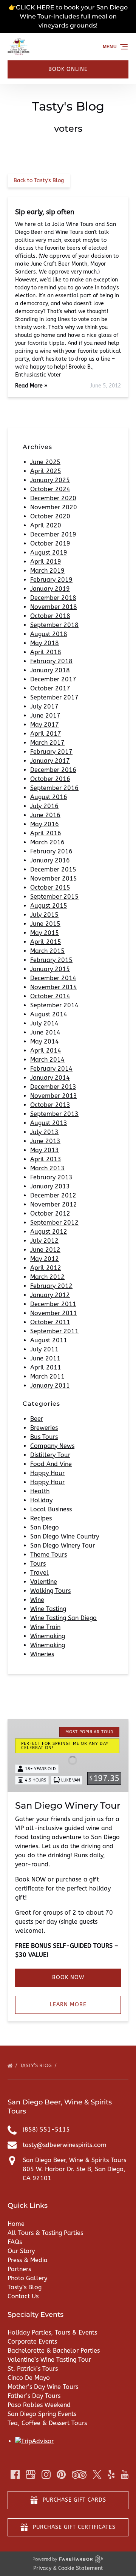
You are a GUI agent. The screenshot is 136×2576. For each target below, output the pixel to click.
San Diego (45, 1527)
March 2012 (47, 1277)
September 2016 (54, 788)
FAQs (15, 2242)
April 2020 (46, 525)
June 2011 (45, 1358)
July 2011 (44, 1349)
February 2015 (51, 960)
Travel (39, 1573)
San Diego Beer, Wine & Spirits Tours (74, 2160)
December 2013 (53, 1087)
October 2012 (50, 1213)
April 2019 (46, 562)
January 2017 (50, 761)
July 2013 (44, 1132)
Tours (38, 1564)
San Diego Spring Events (42, 2414)
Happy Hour (47, 1473)
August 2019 (49, 553)
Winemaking (48, 1636)
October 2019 (50, 543)
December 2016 (53, 770)
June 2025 (45, 462)
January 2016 (50, 860)
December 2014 (53, 978)
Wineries (42, 1654)
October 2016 (50, 779)
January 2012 (50, 1295)
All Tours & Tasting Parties (45, 2233)
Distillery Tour (50, 1455)
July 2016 (44, 806)
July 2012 (44, 1241)
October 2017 (50, 688)
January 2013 (50, 1186)
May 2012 (45, 1259)
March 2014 (47, 1060)
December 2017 (53, 679)
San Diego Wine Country (65, 1536)
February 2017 (51, 752)
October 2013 (50, 1105)
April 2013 (46, 1159)
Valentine (44, 1582)
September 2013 (54, 1114)
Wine (37, 1600)
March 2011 (47, 1376)
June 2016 (45, 815)
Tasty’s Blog (37, 2065)
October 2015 (50, 888)
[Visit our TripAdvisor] (79, 2475)
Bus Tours (44, 1437)
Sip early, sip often (45, 212)
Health (40, 1491)
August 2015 (49, 906)
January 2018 (50, 670)
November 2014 (54, 987)
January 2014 (50, 1078)
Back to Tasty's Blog (39, 181)
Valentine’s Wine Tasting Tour (49, 2360)
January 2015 (50, 969)
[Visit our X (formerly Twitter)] (97, 2475)
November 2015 (54, 878)
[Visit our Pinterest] (61, 2475)
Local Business (51, 1509)
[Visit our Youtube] (125, 2475)
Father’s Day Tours (34, 2396)
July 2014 (44, 1023)
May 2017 (45, 725)
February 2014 (51, 1069)
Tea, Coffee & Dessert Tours (47, 2423)
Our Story (21, 2251)
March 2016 (47, 842)
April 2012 (46, 1268)
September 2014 (54, 1005)
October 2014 (50, 996)
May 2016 (45, 824)
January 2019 (50, 589)
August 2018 (49, 634)
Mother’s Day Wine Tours (43, 2387)
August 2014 (49, 1014)
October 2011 (50, 1322)
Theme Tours (49, 1555)
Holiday (41, 1500)
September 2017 (54, 697)
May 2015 (45, 933)
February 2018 (51, 661)
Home (16, 2224)
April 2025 (46, 471)
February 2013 (51, 1177)
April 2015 (46, 942)
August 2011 (49, 1340)
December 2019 (53, 534)
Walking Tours (50, 1591)
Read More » (31, 386)
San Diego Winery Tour (63, 1545)
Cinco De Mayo (29, 2378)
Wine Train (45, 1627)
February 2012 (51, 1286)
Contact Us (23, 2296)
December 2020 (53, 498)
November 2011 (54, 1313)
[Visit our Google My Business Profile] (31, 2475)
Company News (52, 1446)
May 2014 (45, 1041)
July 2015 (44, 915)
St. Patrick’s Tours (33, 2369)
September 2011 (54, 1331)
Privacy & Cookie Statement (68, 2568)
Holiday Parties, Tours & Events (52, 2332)
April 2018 (46, 652)
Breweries (44, 1428)
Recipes (41, 1518)
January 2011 (50, 1386)
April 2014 (46, 1051)
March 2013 (47, 1168)
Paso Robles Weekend (39, 2405)
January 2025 (50, 480)
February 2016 (51, 851)
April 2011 (46, 1367)
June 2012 (45, 1250)
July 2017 (44, 706)
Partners (19, 2269)
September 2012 (54, 1223)
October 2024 (50, 489)
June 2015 (45, 924)
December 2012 (53, 1195)
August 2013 (49, 1123)
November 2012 (54, 1204)
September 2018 (54, 625)
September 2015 (54, 897)
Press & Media (28, 2260)
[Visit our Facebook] (15, 2475)
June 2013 (45, 1141)
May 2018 (45, 643)
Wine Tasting (48, 1609)
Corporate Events (32, 2342)
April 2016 (46, 833)
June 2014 (45, 1032)
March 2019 (47, 571)
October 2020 (50, 516)
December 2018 (53, 598)
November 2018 (54, 607)
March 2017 (47, 743)
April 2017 (46, 734)
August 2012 (49, 1232)
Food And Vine (51, 1464)
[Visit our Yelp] (111, 2475)
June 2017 (45, 715)
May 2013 (45, 1150)
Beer (37, 1419)
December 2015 (53, 869)
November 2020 (54, 507)
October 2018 (50, 616)
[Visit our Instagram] (46, 2475)
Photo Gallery (27, 2278)
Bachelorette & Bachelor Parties (54, 2351)
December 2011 (53, 1304)
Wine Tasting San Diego (63, 1618)
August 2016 (49, 797)
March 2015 (47, 951)
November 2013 (54, 1096)
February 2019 (51, 580)
